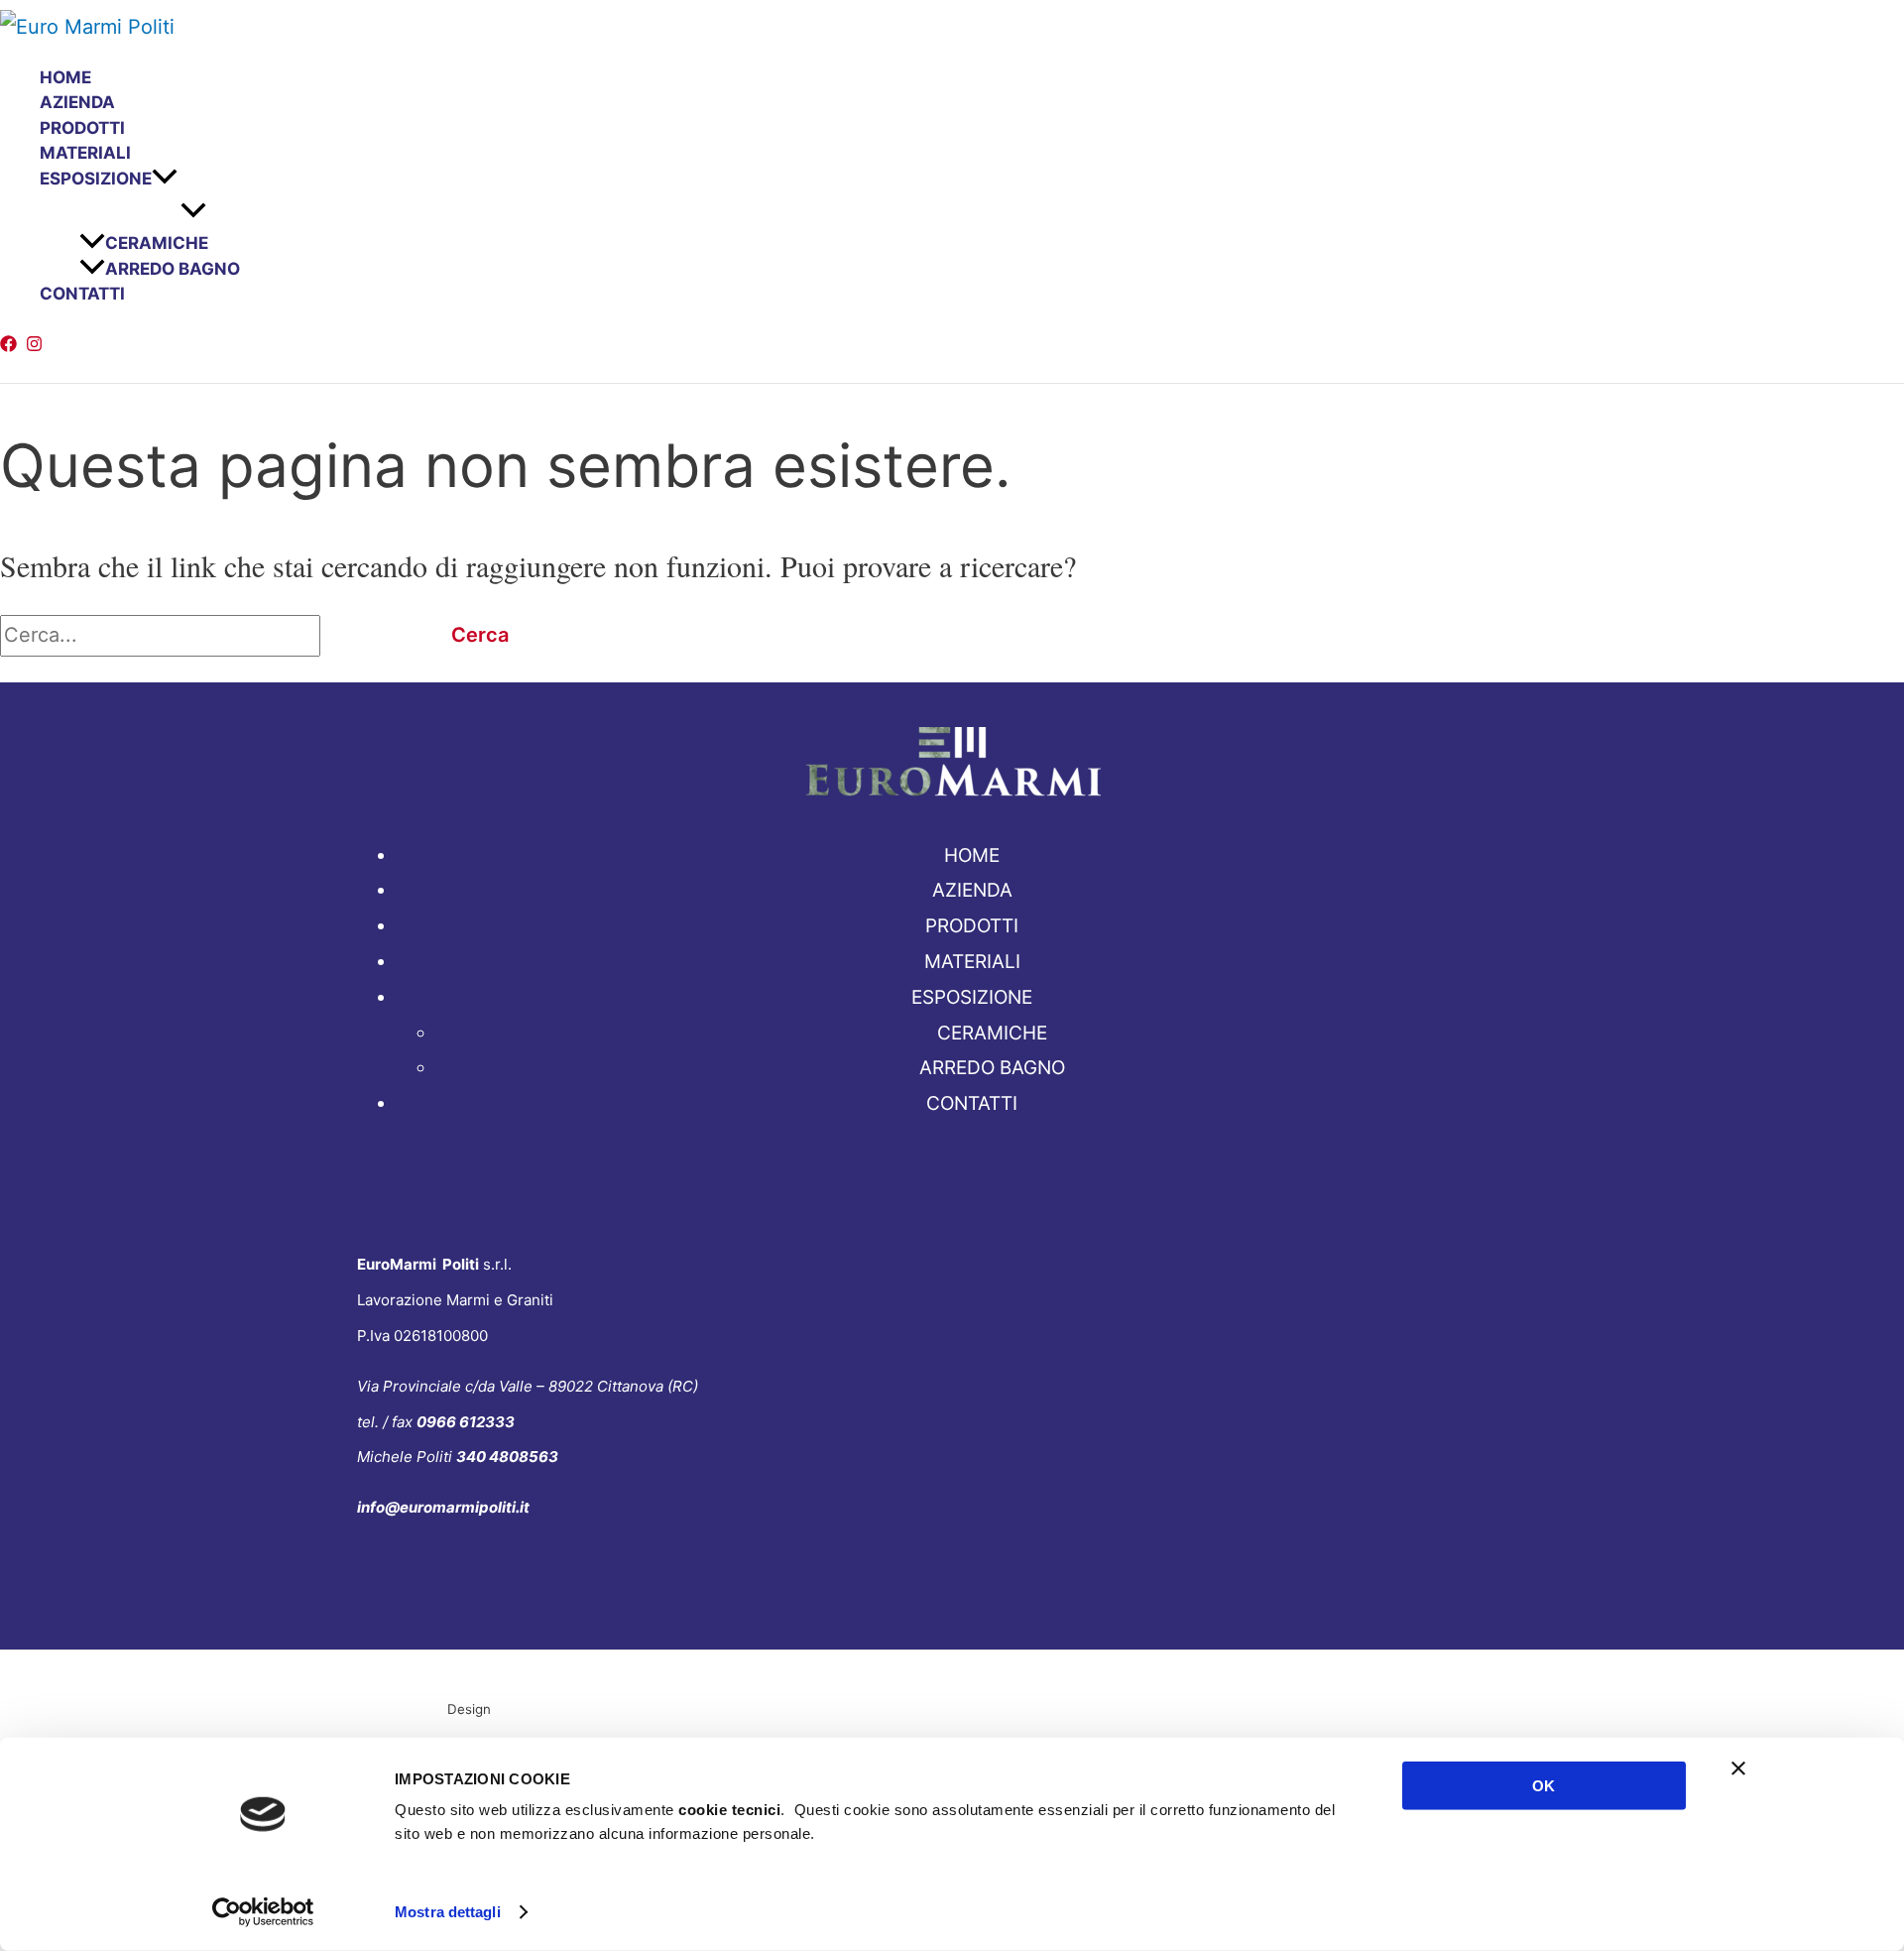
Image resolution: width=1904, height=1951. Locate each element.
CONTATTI (82, 294)
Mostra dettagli (448, 1912)
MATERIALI (85, 153)
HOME (65, 77)
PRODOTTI (82, 128)
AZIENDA (77, 102)
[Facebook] (8, 345)
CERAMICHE (157, 243)
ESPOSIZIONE (96, 179)
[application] (165, 180)
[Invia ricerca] (366, 635)
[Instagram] (34, 345)
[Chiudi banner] (1738, 1768)
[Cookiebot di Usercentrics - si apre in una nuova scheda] (263, 1912)
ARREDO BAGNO (173, 269)
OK (1544, 1786)
